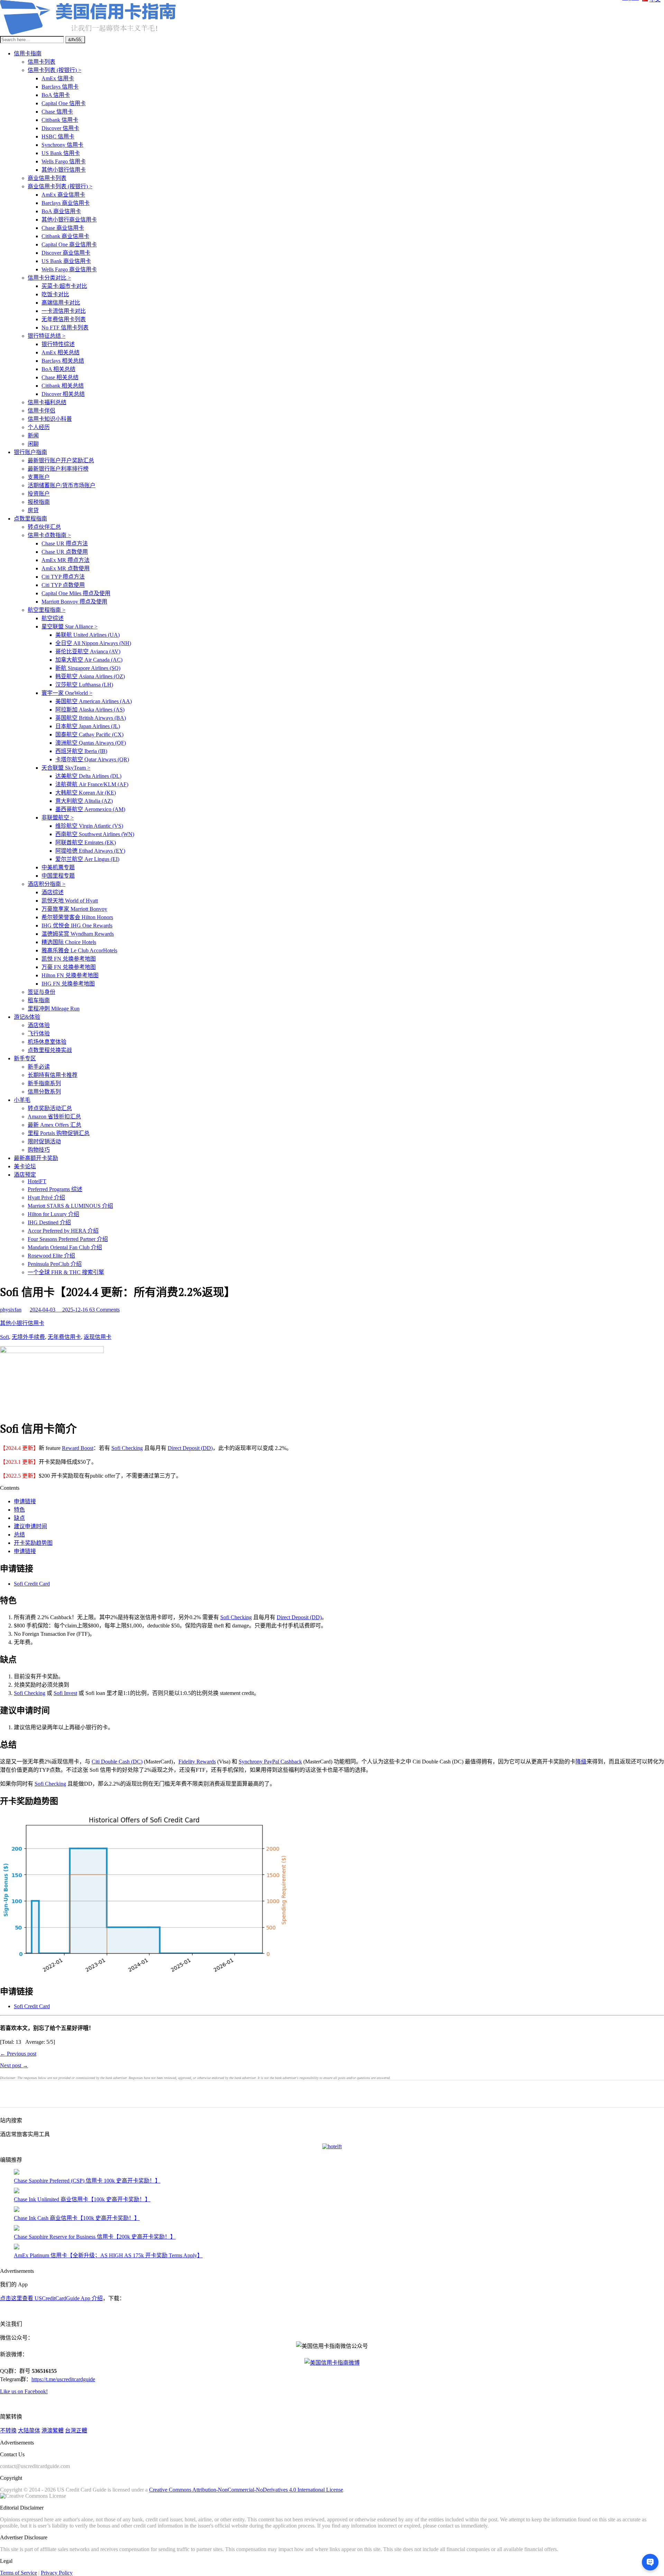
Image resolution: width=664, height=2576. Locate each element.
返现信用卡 (98, 1337)
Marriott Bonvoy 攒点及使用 (74, 602)
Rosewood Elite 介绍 (51, 1256)
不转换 (8, 2430)
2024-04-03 (43, 1310)
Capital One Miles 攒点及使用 (76, 593)
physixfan (11, 1310)
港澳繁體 (53, 2430)
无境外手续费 (28, 1337)
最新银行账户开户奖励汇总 (61, 460)
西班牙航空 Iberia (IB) (81, 751)
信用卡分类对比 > (49, 278)
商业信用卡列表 (47, 178)
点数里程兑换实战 (50, 1050)
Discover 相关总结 (63, 394)
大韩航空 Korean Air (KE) (86, 793)
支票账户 (39, 477)
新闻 (33, 436)
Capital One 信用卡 (64, 103)
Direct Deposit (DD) (190, 1448)
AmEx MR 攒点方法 (66, 560)
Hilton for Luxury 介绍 (53, 1214)
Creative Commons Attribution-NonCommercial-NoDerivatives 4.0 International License (246, 2490)
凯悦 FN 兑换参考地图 (69, 959)
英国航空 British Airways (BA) (91, 718)
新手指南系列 (44, 1083)
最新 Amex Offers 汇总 (54, 1125)
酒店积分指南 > (47, 884)
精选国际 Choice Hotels (69, 942)
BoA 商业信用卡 (61, 211)
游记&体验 (27, 1017)
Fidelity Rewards (197, 1762)
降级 (581, 1762)
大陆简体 (29, 2430)
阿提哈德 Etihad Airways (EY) (90, 851)
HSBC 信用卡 (58, 137)
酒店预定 (25, 1175)
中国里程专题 (58, 876)
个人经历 (39, 427)
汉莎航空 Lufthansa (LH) (84, 685)
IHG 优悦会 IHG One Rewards (77, 926)
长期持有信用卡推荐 (53, 1075)
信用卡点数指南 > (49, 535)
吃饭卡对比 (55, 294)
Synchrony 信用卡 (62, 145)
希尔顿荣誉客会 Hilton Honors (77, 917)
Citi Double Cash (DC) (117, 1762)
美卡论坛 (25, 1166)
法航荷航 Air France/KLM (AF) (92, 784)
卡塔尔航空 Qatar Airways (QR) (92, 759)
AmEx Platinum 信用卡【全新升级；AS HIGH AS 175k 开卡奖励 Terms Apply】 (108, 2255)
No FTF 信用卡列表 (65, 328)
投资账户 (39, 494)
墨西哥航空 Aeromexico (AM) (90, 809)
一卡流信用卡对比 (64, 311)
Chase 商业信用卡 (63, 228)
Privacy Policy (57, 2573)
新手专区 (25, 1058)
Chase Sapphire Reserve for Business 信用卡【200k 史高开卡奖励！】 (95, 2237)
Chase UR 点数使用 (65, 552)
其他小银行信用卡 (64, 170)
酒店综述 (53, 892)
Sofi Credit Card (32, 1584)
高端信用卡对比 (61, 303)
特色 (19, 1510)
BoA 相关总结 (58, 369)
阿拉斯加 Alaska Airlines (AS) (90, 710)
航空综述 (53, 618)
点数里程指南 (30, 519)
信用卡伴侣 (41, 411)
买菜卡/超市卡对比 (64, 286)
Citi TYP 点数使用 (63, 585)
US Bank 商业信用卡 (66, 261)
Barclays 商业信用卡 (66, 203)
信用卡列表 (41, 62)
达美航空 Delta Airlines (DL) (88, 776)
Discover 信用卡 (60, 128)
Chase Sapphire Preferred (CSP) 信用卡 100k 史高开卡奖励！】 (87, 2181)
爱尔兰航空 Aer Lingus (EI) (87, 859)
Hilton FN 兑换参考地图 (70, 975)
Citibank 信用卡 (60, 120)
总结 (19, 1535)
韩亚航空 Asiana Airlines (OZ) (90, 676)
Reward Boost (78, 1448)
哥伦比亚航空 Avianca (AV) (88, 651)
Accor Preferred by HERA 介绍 (63, 1231)
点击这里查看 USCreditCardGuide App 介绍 (51, 2298)
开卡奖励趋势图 (33, 1543)
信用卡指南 (28, 53)
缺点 (19, 1518)
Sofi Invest (65, 1693)
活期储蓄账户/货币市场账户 (62, 485)
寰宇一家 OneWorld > (67, 693)
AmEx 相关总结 (61, 352)
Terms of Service (19, 2573)
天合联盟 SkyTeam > (66, 768)
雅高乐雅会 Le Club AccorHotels (79, 950)
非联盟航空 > (58, 818)
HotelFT (37, 1181)
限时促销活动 (44, 1141)
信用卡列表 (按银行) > (54, 70)
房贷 (33, 510)
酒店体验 (39, 1025)
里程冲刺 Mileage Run (54, 1009)
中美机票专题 (58, 867)
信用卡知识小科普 (50, 419)
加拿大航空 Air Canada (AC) (89, 660)
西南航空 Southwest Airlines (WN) (95, 834)
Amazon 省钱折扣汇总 (54, 1117)
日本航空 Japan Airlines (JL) (88, 726)
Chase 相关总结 (60, 377)
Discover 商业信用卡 (66, 253)
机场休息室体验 (47, 1042)
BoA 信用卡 (56, 95)
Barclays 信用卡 (60, 87)
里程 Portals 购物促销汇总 (59, 1133)
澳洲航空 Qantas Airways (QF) (91, 743)
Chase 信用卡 (57, 112)
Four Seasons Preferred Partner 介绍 (68, 1239)
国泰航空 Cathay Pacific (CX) (89, 734)
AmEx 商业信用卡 (63, 195)
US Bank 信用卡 (61, 153)
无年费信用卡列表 (64, 319)
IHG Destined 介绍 (49, 1222)
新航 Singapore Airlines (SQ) (88, 668)
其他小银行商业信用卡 (69, 220)
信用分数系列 (44, 1092)
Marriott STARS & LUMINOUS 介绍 (70, 1206)
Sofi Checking (127, 1448)
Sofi (4, 1337)
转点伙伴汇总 (44, 527)
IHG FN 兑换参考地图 (68, 984)
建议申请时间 (30, 1526)
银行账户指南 (30, 452)
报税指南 (39, 502)
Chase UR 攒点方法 (65, 543)
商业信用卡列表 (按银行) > (60, 186)
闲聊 (33, 444)
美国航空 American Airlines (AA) (94, 701)
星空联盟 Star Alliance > (70, 627)
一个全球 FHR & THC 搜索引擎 (66, 1272)
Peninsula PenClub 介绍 (55, 1264)
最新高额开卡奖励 (36, 1158)
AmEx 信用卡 (58, 78)
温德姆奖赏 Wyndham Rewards (78, 934)
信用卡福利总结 (47, 402)
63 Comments (104, 1310)
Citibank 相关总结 (63, 386)
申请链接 (25, 1501)
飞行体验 (39, 1033)
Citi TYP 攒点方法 (63, 577)
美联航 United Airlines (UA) (87, 635)
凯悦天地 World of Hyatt (70, 901)
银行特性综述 (58, 344)
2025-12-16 (76, 1310)
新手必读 (39, 1067)
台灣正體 (76, 2430)
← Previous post (18, 2054)
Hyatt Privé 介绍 (46, 1198)
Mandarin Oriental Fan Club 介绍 (65, 1247)
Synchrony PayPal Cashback (270, 1762)
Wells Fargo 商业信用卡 (69, 269)
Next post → (14, 2065)
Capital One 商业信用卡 (69, 244)
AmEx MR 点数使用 (66, 568)
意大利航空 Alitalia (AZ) (84, 801)
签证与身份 (41, 992)
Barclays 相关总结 (63, 361)
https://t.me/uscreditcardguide (63, 2379)
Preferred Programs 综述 (55, 1189)
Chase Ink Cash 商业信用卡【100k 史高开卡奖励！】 (77, 2218)
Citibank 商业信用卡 (65, 236)
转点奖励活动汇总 (50, 1108)
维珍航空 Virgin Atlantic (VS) (89, 826)
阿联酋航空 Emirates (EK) (86, 842)
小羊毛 (22, 1100)
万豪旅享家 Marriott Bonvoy (74, 909)
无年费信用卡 (64, 1337)
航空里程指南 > (47, 610)
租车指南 (39, 1000)
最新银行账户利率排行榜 (58, 469)
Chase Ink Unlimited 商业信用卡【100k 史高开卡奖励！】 (82, 2199)
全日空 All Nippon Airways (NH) (93, 643)
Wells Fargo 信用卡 (64, 161)
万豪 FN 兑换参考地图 (69, 967)
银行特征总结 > (47, 336)
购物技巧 (39, 1150)
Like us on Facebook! (24, 2391)
